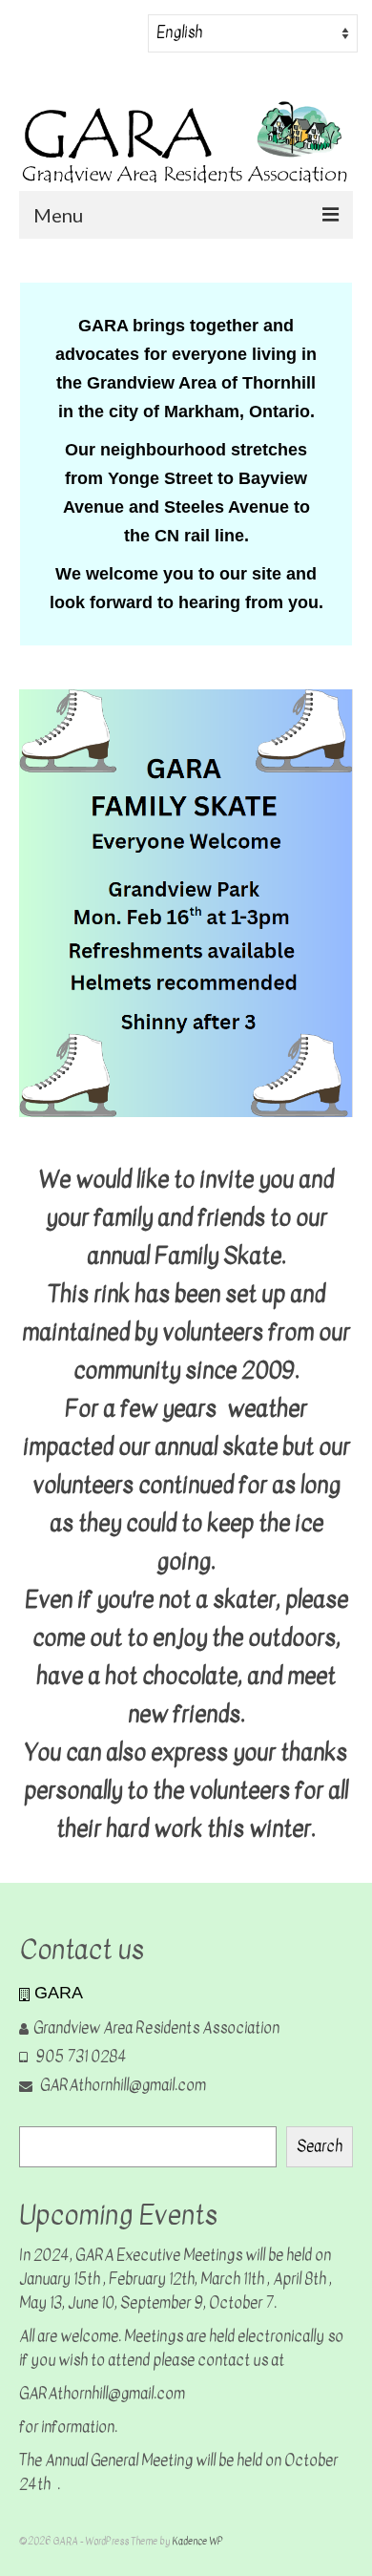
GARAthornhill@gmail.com (122, 2085)
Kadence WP (197, 2541)
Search (320, 2146)
